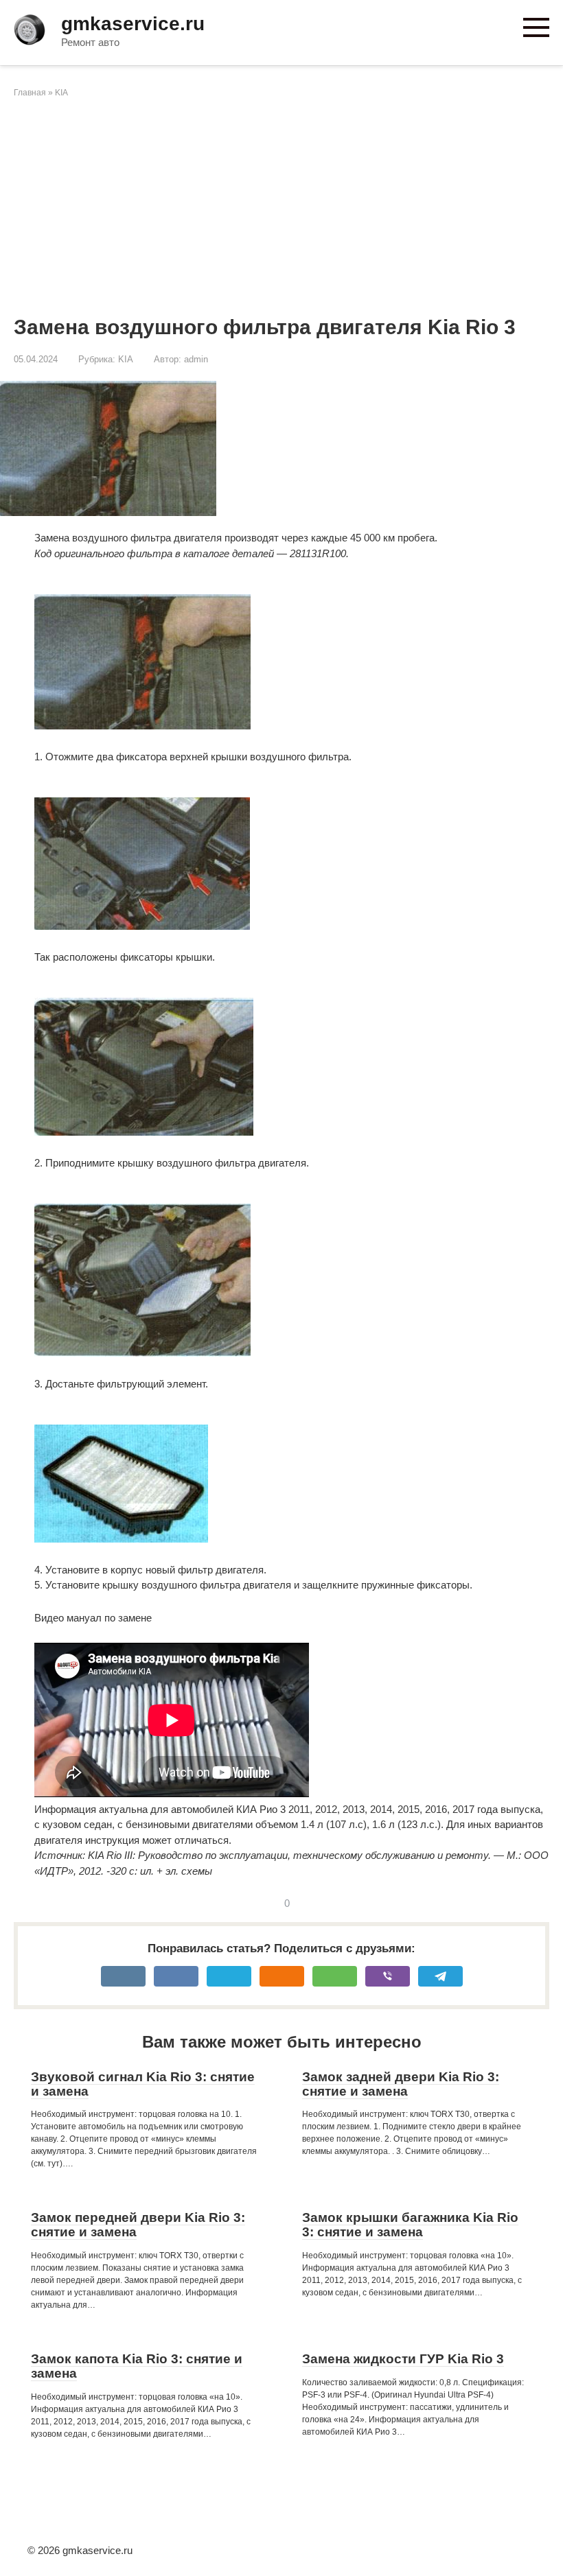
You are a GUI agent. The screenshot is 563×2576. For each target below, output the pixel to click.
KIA (61, 93)
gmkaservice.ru (133, 24)
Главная (30, 93)
